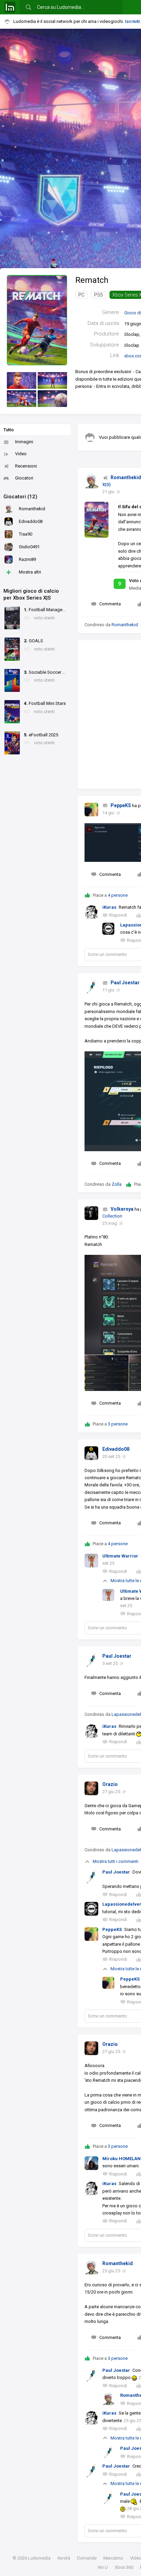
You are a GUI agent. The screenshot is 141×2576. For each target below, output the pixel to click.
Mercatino (113, 2558)
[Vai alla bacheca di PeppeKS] (91, 810)
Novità (64, 2558)
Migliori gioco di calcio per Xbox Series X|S (31, 594)
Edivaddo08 (116, 1449)
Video (21, 454)
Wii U (103, 2567)
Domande (87, 2558)
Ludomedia (39, 2558)
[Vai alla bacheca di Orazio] (91, 1788)
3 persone (118, 1424)
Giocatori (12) (20, 497)
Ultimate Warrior (120, 1556)
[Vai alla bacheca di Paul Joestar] (91, 987)
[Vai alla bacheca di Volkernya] (91, 1213)
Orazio (110, 1784)
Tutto (9, 430)
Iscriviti (132, 21)
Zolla (117, 1184)
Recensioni (26, 466)
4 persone (118, 895)
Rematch (92, 280)
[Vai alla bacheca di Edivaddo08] (91, 1453)
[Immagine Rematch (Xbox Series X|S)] (22, 380)
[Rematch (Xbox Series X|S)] (37, 320)
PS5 (99, 295)
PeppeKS (121, 805)
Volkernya (122, 1209)
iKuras (109, 907)
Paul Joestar (125, 983)
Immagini (24, 442)
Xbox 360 (124, 2567)
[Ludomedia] (10, 7)
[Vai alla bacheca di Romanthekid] (91, 482)
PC (81, 295)
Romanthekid (126, 477)
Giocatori (24, 478)
